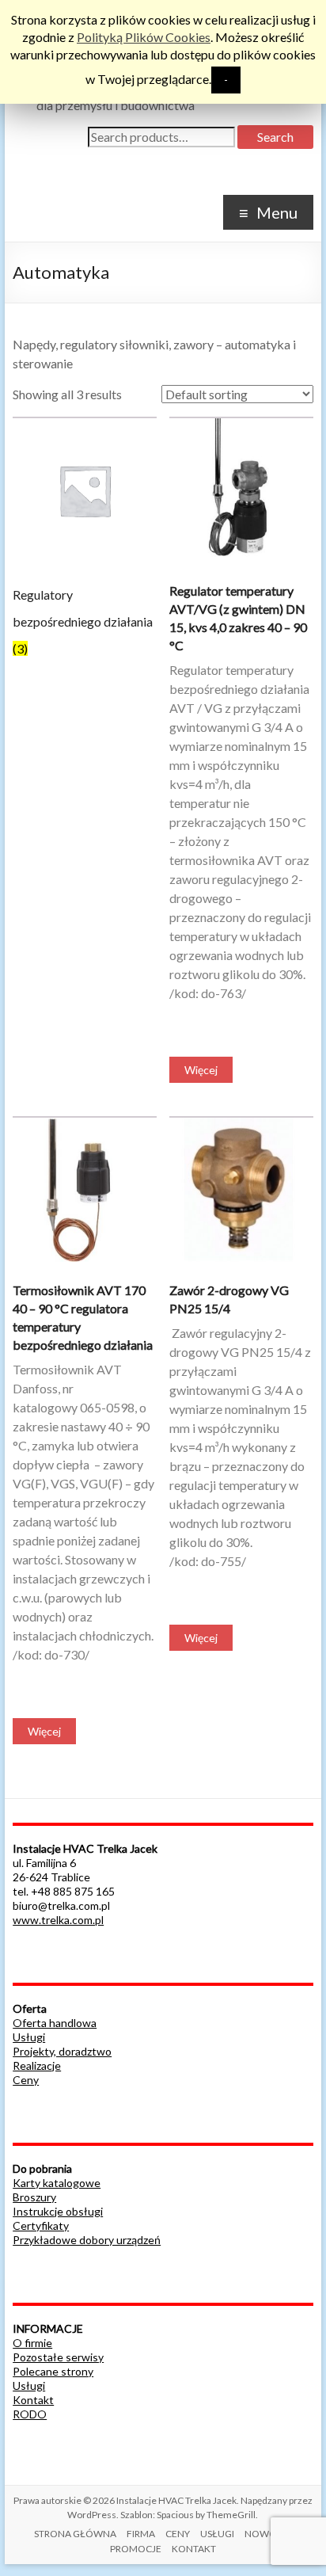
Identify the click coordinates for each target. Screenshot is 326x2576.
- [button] (226, 80)
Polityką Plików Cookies (144, 37)
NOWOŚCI (268, 2534)
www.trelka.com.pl (58, 1920)
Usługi (29, 2037)
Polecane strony (53, 2371)
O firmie (32, 2343)
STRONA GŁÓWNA (75, 2534)
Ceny (26, 2080)
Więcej (201, 1070)
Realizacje (37, 2065)
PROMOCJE (136, 2549)
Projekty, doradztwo (62, 2051)
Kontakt (33, 2400)
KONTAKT (194, 2549)
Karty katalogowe (57, 2183)
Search (275, 137)
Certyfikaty (41, 2225)
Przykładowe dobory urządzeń (87, 2240)
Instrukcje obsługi (58, 2211)
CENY (178, 2534)
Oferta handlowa (55, 2023)
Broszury (34, 2197)
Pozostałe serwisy (58, 2357)
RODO (30, 2414)
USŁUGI (217, 2534)
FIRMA (141, 2534)
